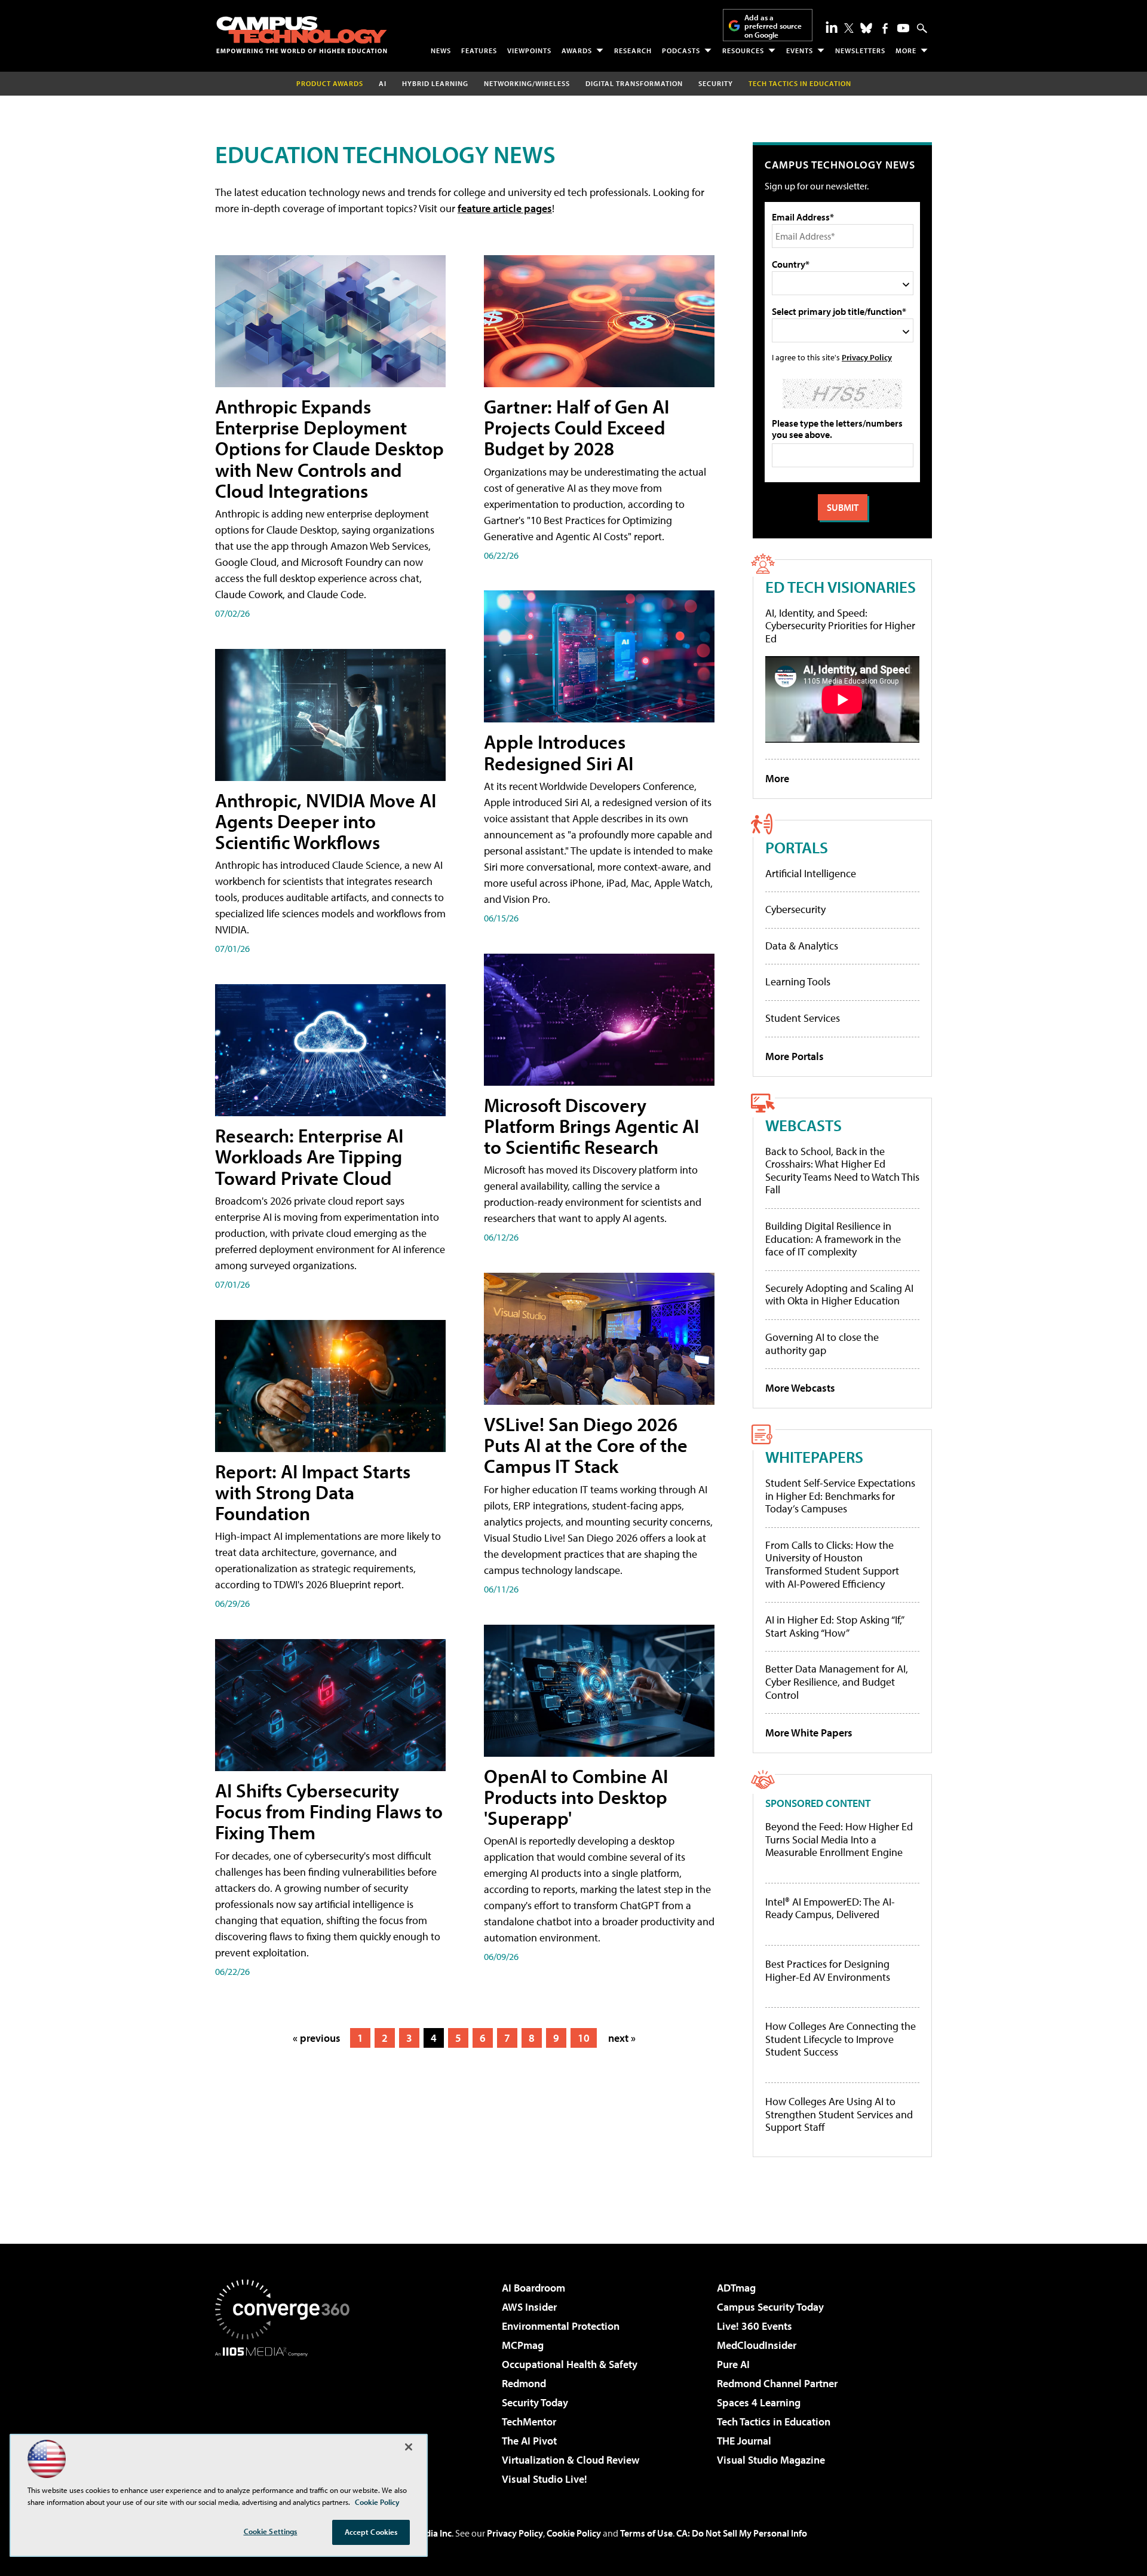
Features (479, 50)
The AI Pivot (529, 2441)
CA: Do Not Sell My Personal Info (742, 2533)
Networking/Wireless (527, 83)
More (906, 50)
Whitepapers (814, 1457)
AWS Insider (529, 2307)
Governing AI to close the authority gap (822, 1344)
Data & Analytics (802, 946)
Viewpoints (529, 50)
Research (633, 50)
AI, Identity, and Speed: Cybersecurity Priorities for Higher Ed (840, 626)
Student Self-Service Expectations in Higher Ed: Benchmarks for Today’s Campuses (840, 1496)
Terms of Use (646, 2533)
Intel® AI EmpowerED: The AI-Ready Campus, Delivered (830, 1908)
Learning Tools (798, 981)
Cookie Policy (574, 2533)
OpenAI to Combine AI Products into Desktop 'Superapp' (576, 1797)
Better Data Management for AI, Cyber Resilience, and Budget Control (837, 1681)
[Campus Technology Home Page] (302, 35)
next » (622, 2038)
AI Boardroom (533, 2288)
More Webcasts (800, 1388)
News (441, 50)
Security (716, 83)
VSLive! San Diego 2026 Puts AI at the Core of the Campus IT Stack (586, 1445)
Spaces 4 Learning (759, 2402)
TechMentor (529, 2422)
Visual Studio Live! (545, 2479)
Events (800, 50)
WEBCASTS (803, 1125)
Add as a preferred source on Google (773, 26)
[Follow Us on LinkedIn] (832, 27)
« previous (317, 2038)
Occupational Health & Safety (570, 2364)
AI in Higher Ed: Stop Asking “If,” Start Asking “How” (834, 1626)
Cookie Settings (271, 2531)
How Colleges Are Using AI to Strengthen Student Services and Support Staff (839, 2114)
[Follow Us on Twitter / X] (849, 28)
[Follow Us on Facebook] (885, 28)
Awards (577, 50)
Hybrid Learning (435, 83)
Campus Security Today (770, 2307)
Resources (743, 50)
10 (584, 2038)
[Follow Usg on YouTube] (903, 28)
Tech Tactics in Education (774, 2422)
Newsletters (860, 50)
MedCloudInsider (757, 2345)
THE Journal (744, 2441)
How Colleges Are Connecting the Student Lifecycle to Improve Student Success (841, 2039)
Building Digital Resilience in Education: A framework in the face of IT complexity (833, 1239)
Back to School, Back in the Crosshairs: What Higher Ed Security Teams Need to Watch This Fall (842, 1171)
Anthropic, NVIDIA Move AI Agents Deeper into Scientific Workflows (326, 821)
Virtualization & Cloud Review (571, 2460)
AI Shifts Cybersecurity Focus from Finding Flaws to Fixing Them (329, 1811)
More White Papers (809, 1733)
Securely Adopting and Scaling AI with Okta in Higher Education (839, 1295)
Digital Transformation (634, 83)
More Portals (795, 1056)
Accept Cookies (371, 2532)
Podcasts (681, 50)
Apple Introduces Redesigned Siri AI (559, 752)
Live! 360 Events (755, 2326)
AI (383, 83)
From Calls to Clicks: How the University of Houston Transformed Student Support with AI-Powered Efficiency (832, 1564)
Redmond (524, 2383)
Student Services (803, 1018)
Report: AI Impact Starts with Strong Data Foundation (313, 1492)
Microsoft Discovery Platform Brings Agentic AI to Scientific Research (591, 1126)
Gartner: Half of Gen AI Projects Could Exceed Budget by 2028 (576, 427)
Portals (797, 847)
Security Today (535, 2402)
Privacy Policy (867, 357)
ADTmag (736, 2288)
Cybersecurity (795, 909)
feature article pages (505, 208)
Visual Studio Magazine (771, 2460)
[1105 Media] (287, 2418)
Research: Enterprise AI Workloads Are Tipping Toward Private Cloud (309, 1156)
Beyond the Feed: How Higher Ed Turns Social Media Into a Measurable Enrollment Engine (839, 1840)
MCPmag (523, 2345)
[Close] (409, 2447)
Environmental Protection (561, 2326)
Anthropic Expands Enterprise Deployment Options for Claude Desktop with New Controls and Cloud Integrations (329, 448)
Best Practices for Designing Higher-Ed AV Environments (828, 1970)
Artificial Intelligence (811, 873)
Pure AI (733, 2364)
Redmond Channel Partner (777, 2383)
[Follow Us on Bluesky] (866, 28)
